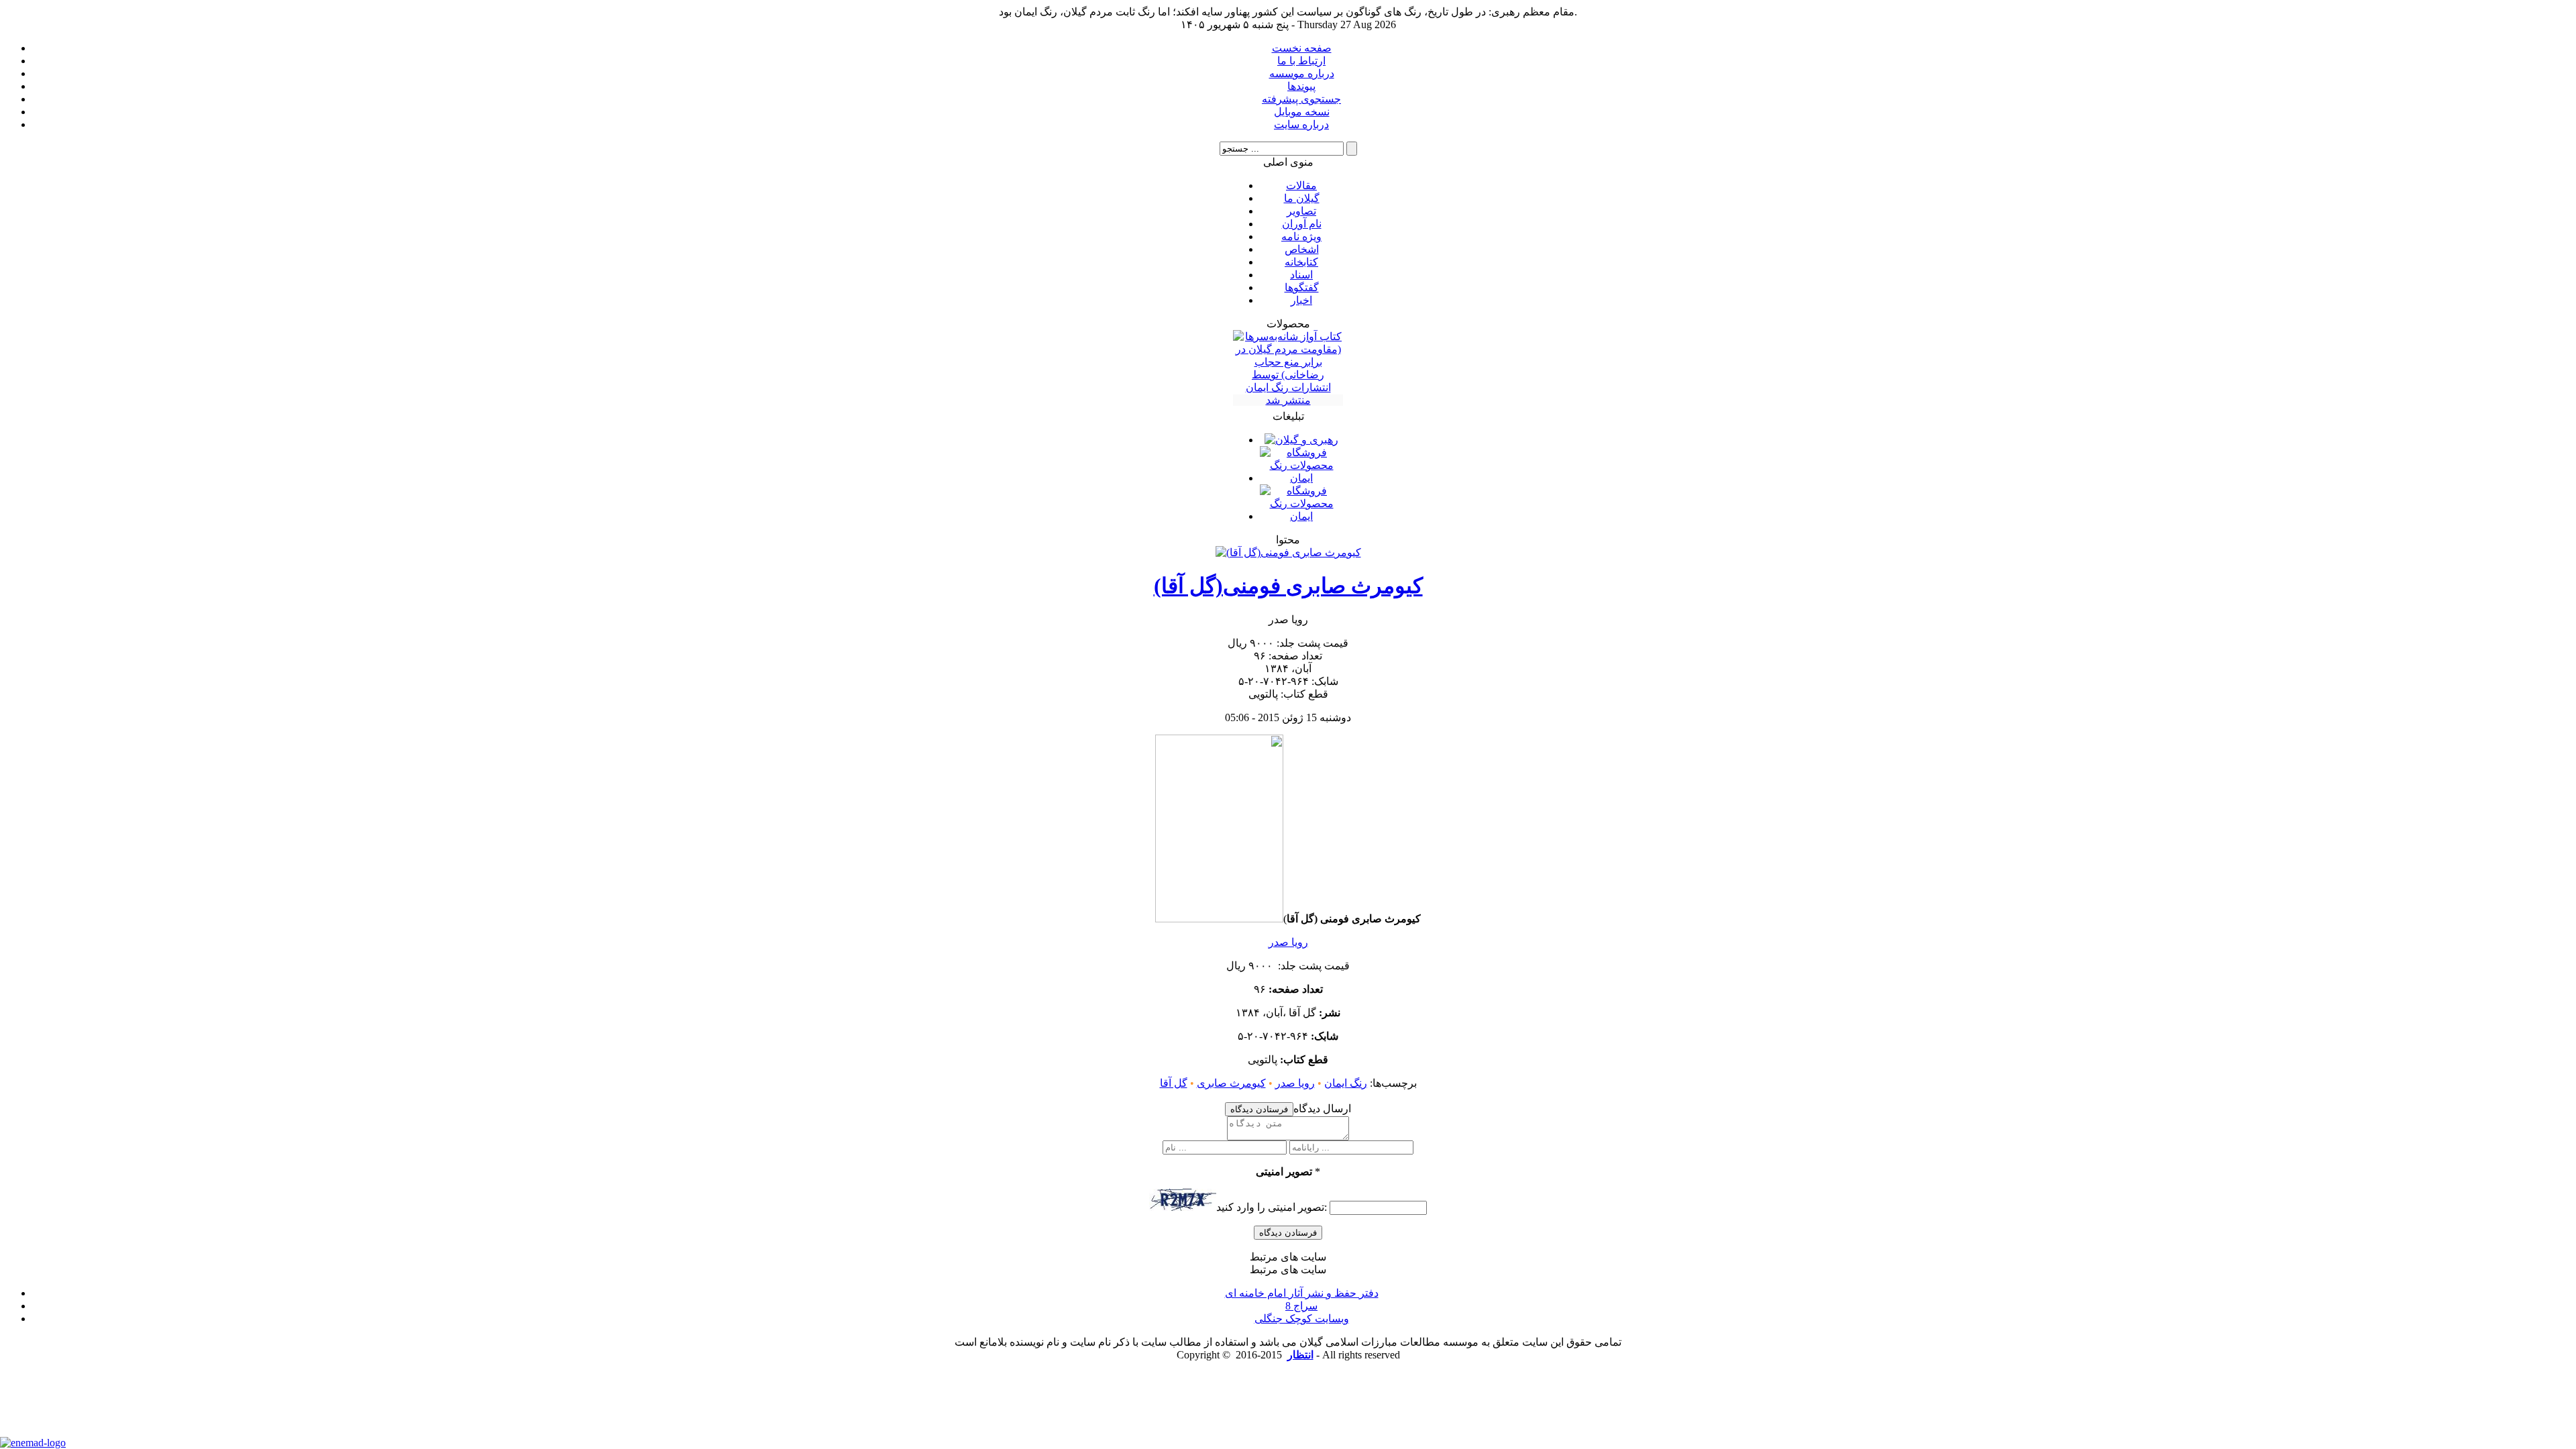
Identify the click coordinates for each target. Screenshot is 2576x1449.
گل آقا (1174, 1083)
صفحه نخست (1302, 48)
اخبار (1301, 300)
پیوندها (1301, 86)
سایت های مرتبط (1302, 1294)
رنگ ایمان (1346, 1083)
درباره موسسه (1302, 73)
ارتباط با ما (1301, 61)
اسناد (1301, 275)
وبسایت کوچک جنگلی (1302, 1319)
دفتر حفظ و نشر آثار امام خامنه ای (1302, 1293)
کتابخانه (1301, 262)
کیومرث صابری (1231, 1083)
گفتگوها (1302, 287)
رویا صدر (1288, 942)
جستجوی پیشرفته (1301, 99)
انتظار (1300, 1355)
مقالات (1301, 185)
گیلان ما (1302, 198)
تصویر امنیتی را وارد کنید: (1272, 1207)
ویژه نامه (1301, 236)
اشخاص (1302, 249)
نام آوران (1302, 224)
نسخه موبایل (1302, 112)
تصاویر (1301, 211)
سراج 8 (1301, 1306)
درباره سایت (1301, 124)
